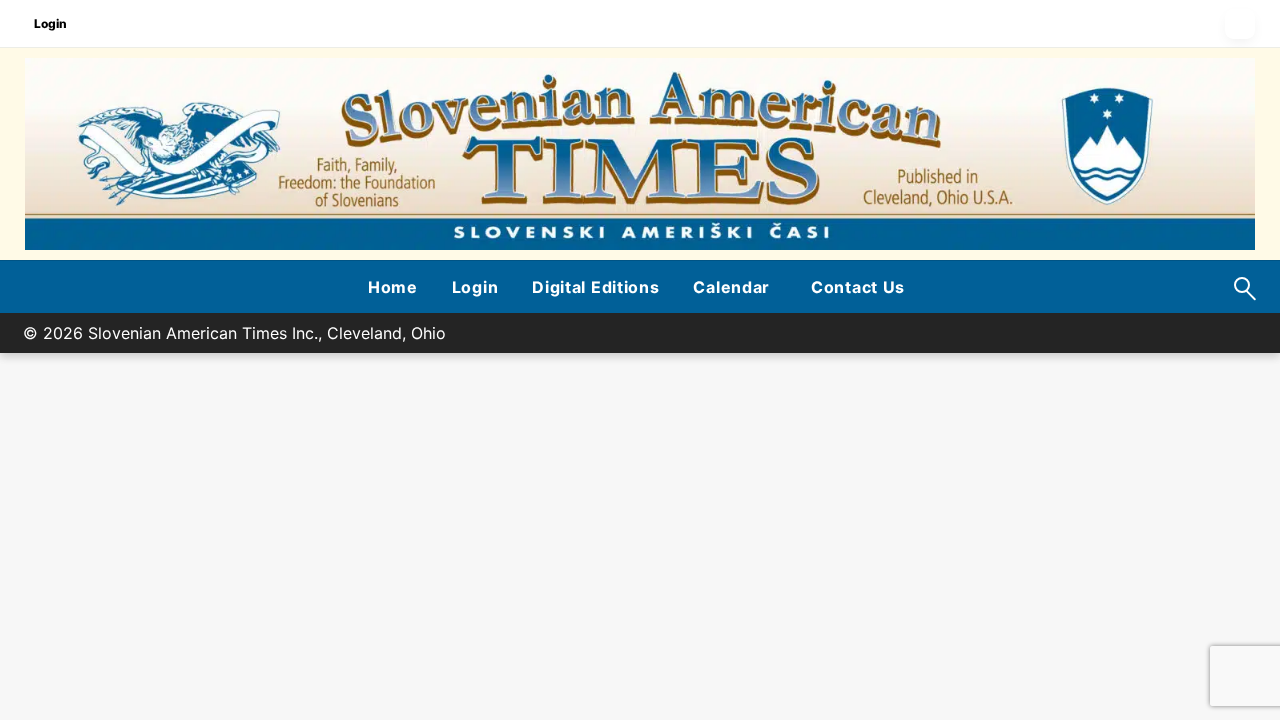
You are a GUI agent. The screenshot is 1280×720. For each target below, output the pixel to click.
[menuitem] (393, 287)
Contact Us (858, 287)
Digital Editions (595, 287)
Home (393, 287)
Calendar (731, 287)
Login (50, 23)
